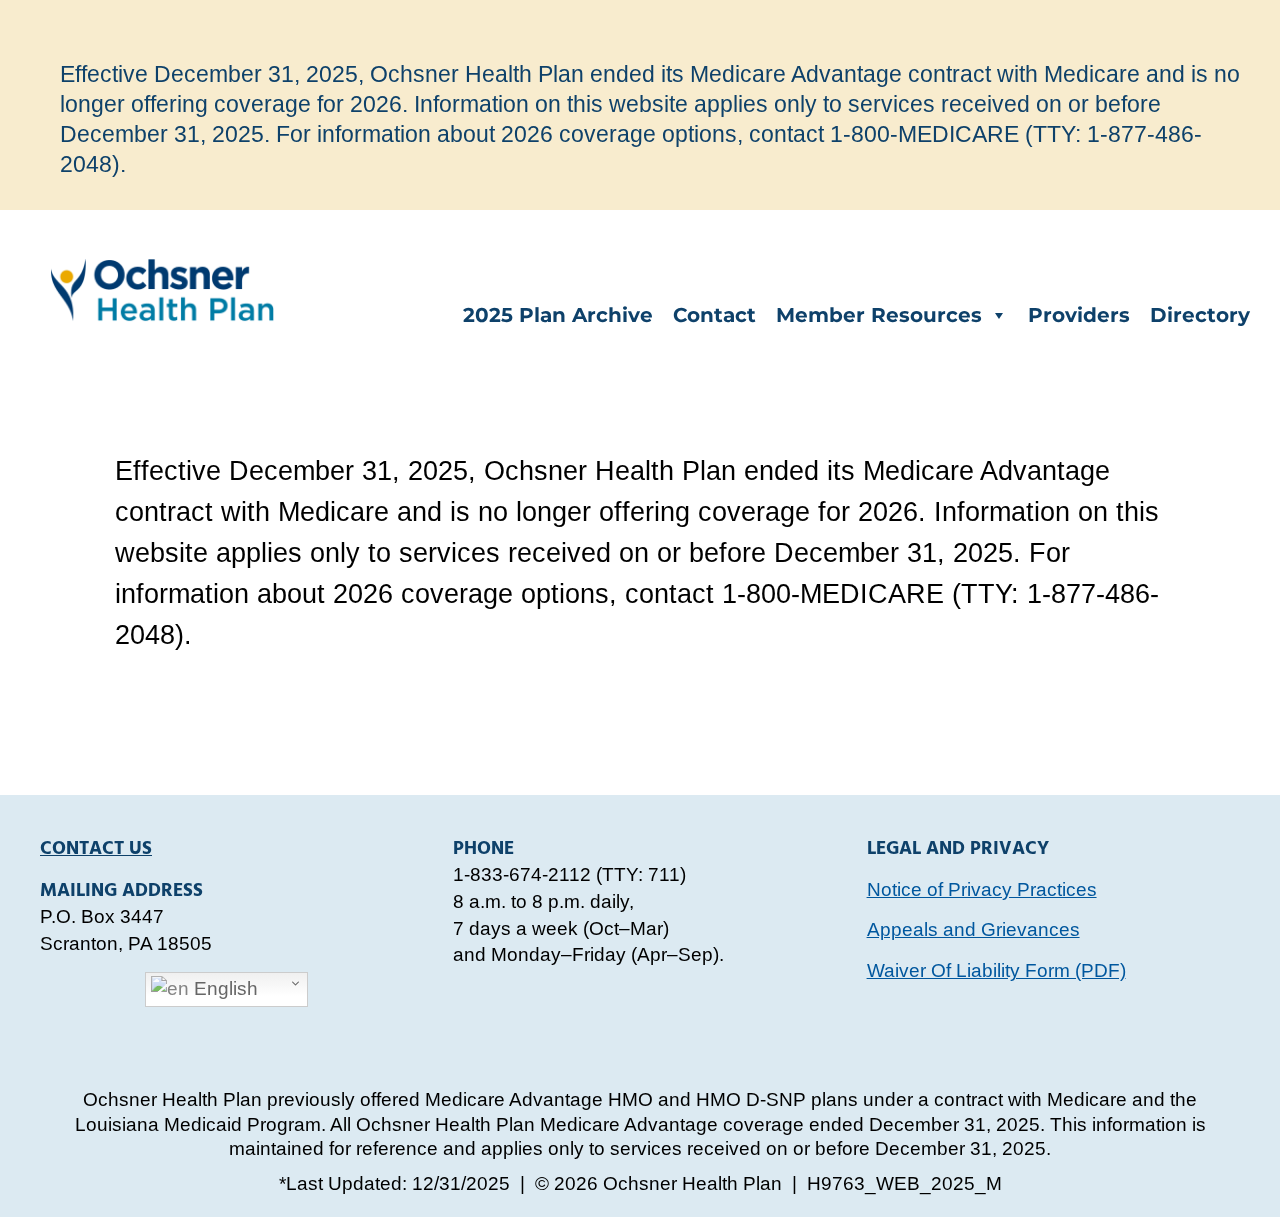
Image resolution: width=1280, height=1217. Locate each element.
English (223, 988)
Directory (1200, 315)
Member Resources (879, 315)
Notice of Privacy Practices (982, 889)
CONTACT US (96, 849)
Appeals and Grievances (973, 929)
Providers (1079, 315)
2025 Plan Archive (558, 315)
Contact (714, 315)
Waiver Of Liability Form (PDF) (996, 970)
